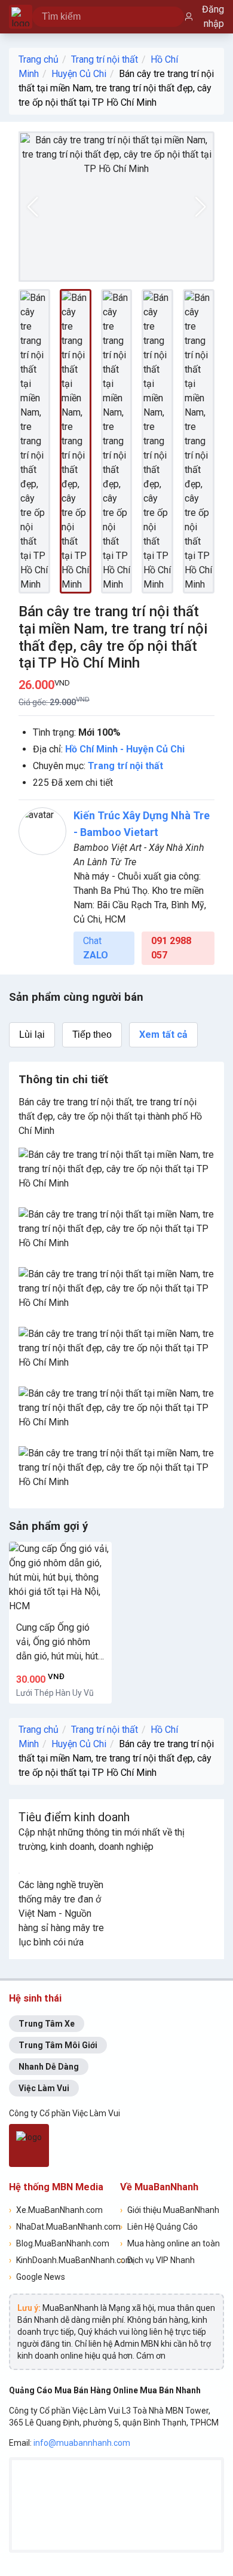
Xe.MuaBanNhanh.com (56, 2210)
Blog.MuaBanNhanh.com (59, 2243)
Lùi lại (32, 1035)
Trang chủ (39, 59)
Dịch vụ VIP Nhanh (157, 2260)
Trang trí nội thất (105, 59)
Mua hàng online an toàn (170, 2243)
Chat (96, 948)
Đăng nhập (213, 16)
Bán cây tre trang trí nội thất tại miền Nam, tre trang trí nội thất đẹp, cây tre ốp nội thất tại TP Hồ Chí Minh (116, 88)
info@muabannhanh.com (82, 2443)
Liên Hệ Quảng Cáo (159, 2227)
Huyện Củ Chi (79, 74)
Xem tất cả (163, 1035)
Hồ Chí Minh (91, 749)
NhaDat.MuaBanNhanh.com (61, 2227)
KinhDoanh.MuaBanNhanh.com (61, 2260)
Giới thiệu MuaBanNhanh (170, 2210)
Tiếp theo (92, 1035)
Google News (37, 2277)
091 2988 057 (171, 948)
